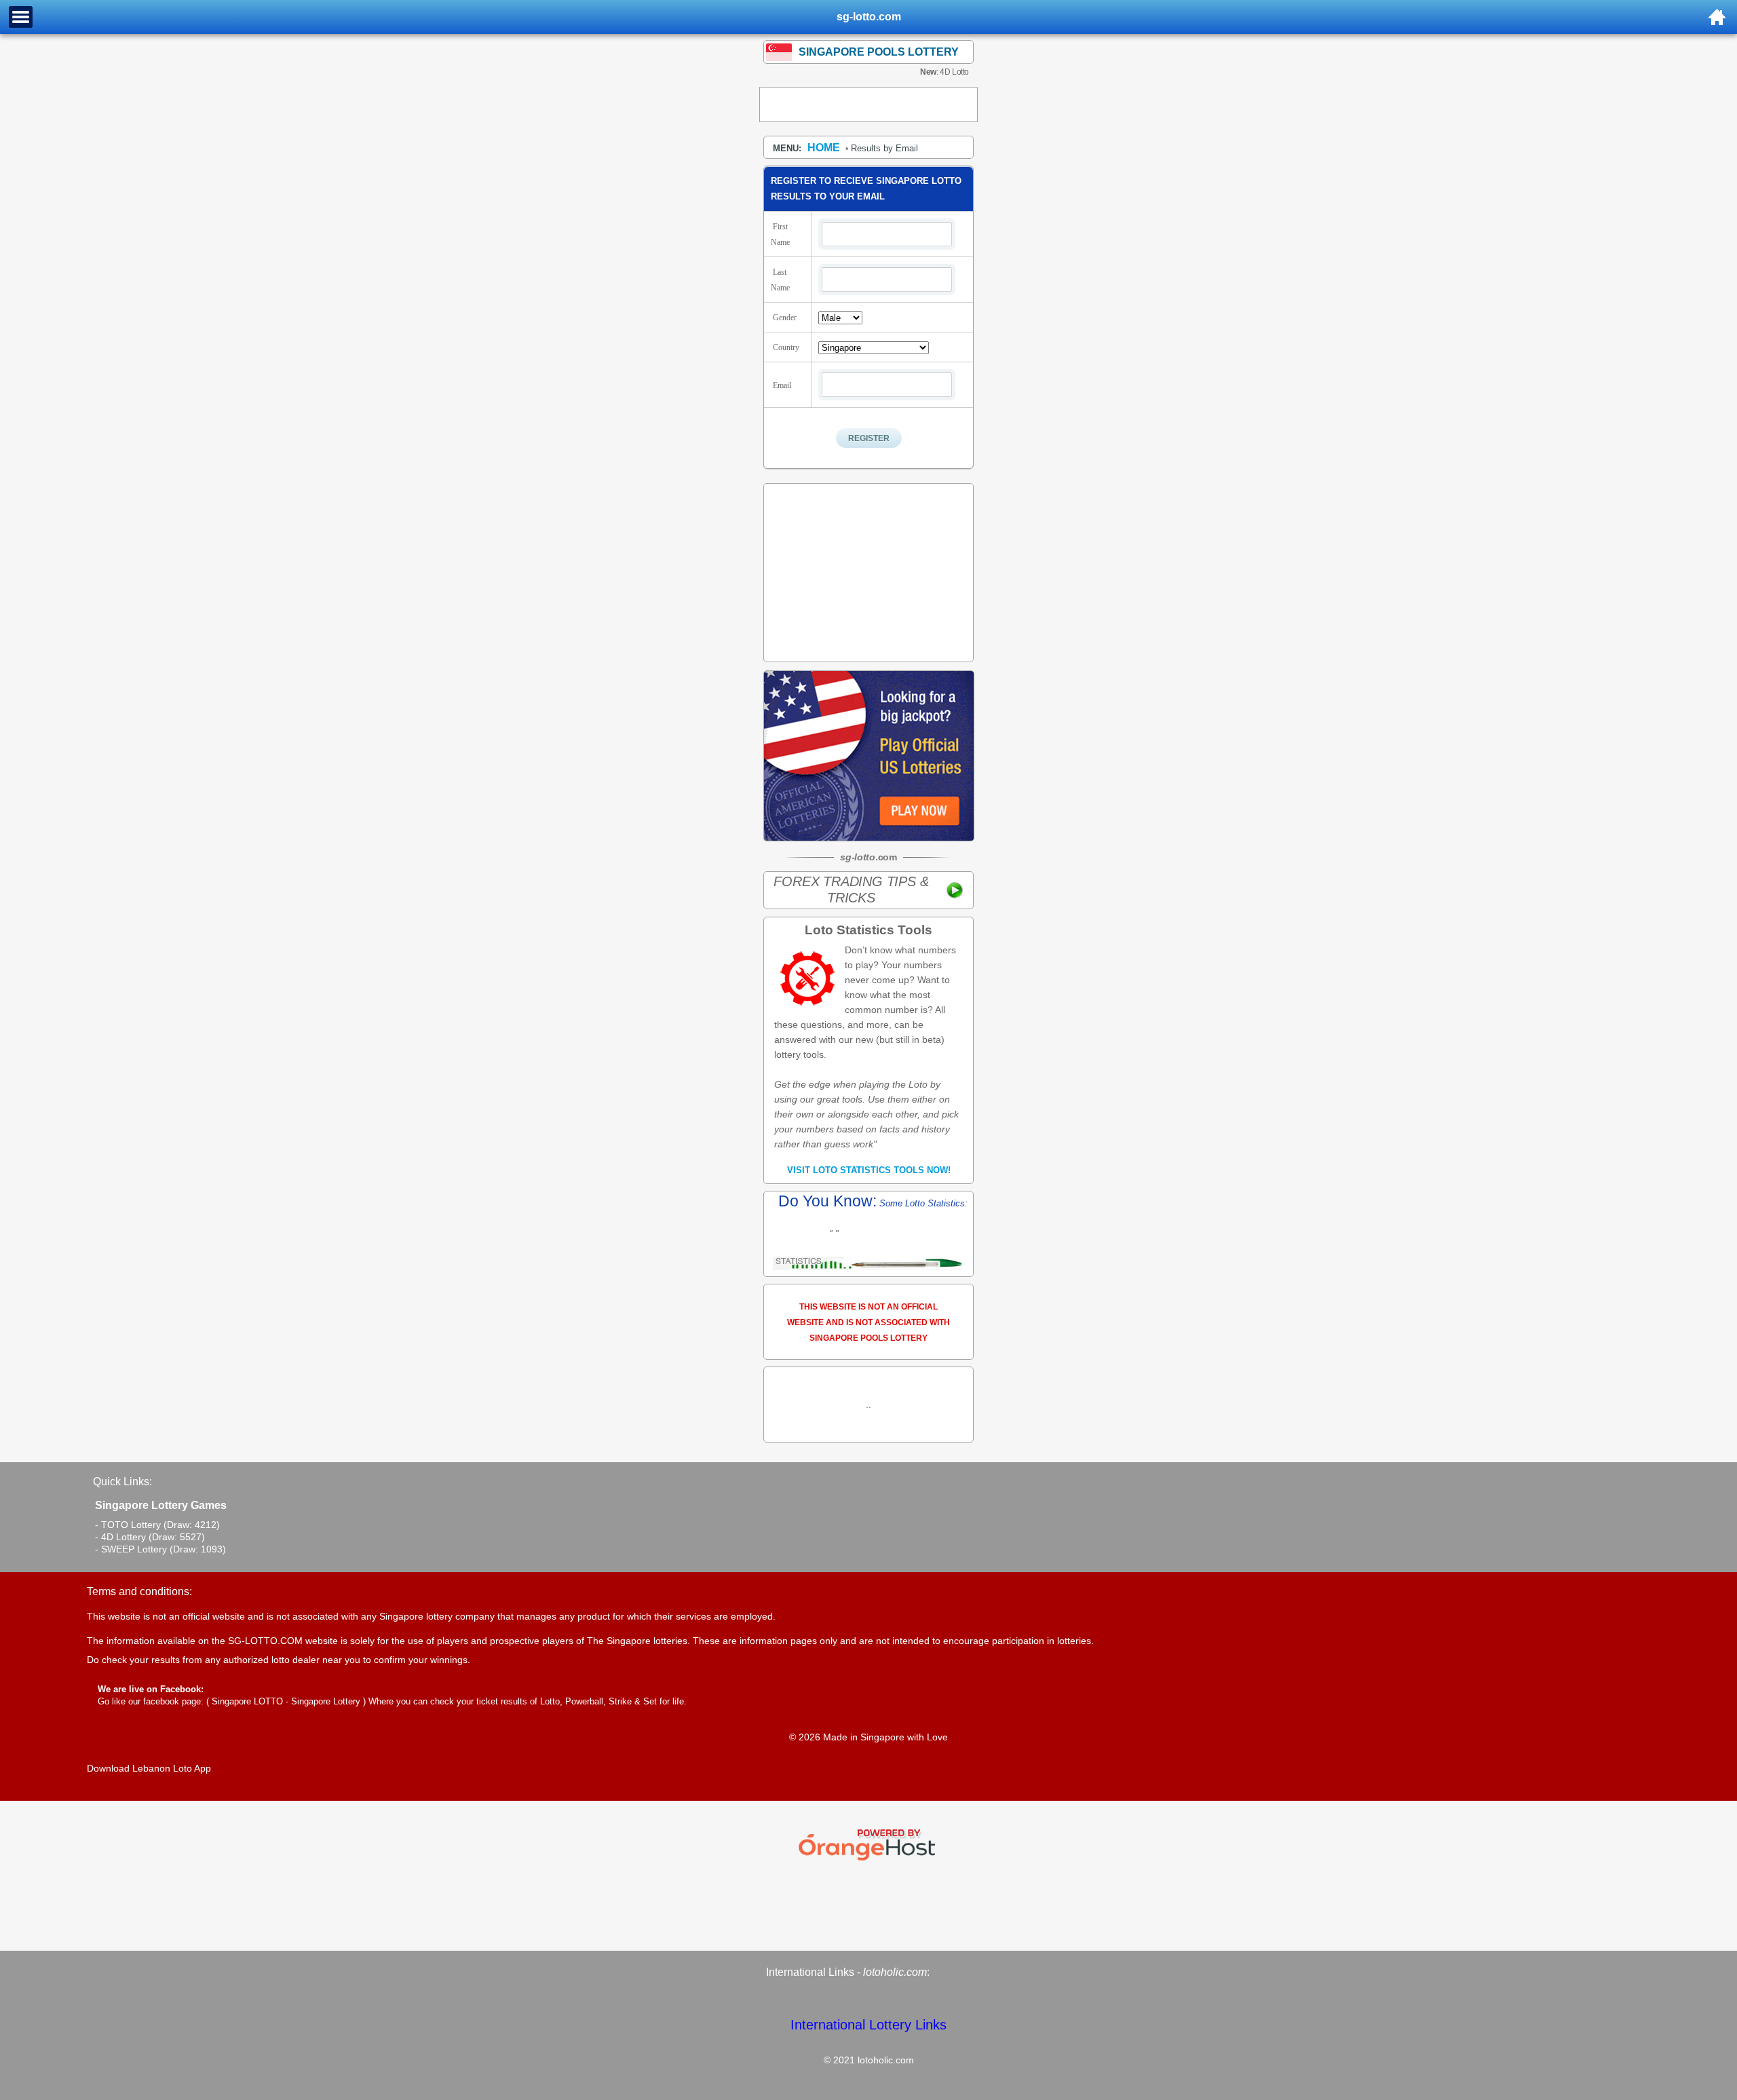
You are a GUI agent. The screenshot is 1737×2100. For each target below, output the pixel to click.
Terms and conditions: (139, 1591)
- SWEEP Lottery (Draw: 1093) (160, 1549)
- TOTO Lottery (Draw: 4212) (157, 1525)
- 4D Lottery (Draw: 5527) (150, 1537)
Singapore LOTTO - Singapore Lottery (286, 1701)
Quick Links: (122, 1482)
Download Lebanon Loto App (149, 1768)
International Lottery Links (868, 2025)
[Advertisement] (868, 104)
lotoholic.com (895, 1972)
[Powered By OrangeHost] (868, 1860)
